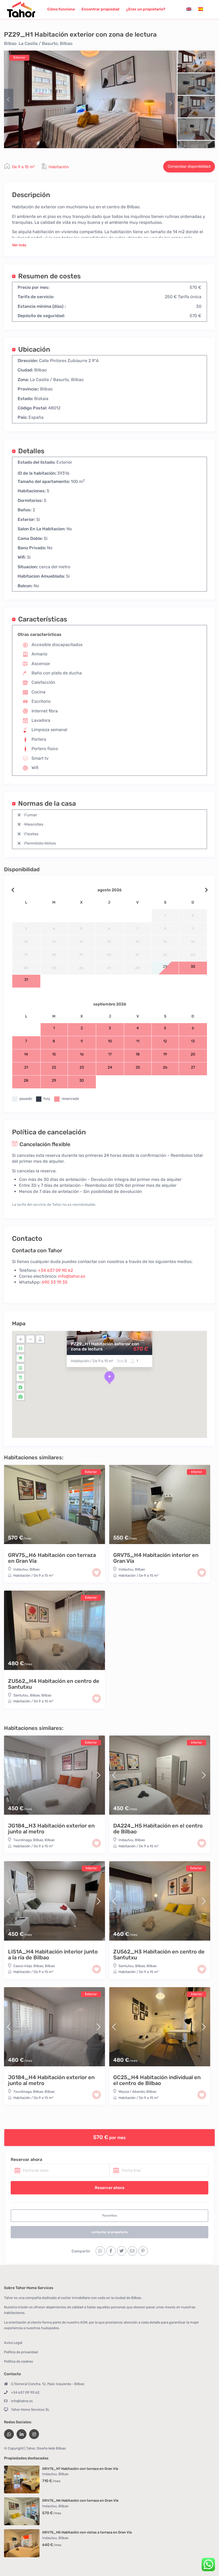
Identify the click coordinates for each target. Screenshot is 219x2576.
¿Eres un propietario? (146, 9)
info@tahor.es (72, 1276)
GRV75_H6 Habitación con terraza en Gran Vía (52, 1558)
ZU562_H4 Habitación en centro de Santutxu (54, 1684)
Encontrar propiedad (100, 9)
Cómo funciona (61, 9)
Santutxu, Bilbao (27, 1695)
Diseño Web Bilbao (51, 2448)
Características (43, 619)
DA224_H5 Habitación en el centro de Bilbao (158, 1829)
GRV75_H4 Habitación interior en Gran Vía (156, 1558)
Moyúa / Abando (132, 2092)
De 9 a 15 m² (23, 167)
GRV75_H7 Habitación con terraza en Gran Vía (80, 2469)
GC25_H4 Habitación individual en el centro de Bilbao (157, 2080)
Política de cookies (19, 2361)
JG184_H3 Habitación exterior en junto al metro (51, 1829)
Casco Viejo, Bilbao (28, 1966)
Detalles (31, 451)
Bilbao (10, 43)
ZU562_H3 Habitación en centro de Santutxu (159, 1955)
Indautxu (21, 1569)
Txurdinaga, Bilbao (28, 1840)
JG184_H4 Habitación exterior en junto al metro (51, 2080)
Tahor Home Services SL (30, 2410)
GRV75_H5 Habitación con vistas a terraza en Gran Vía (87, 2532)
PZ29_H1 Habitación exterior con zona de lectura (105, 1346)
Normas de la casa (47, 803)
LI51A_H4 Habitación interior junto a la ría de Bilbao (53, 1955)
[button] (109, 1378)
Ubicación (34, 349)
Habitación (59, 167)
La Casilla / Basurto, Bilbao (46, 43)
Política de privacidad (21, 2352)
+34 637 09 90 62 (55, 1270)
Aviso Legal (13, 2343)
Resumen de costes (49, 276)
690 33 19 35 (55, 1282)
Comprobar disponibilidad (189, 166)
